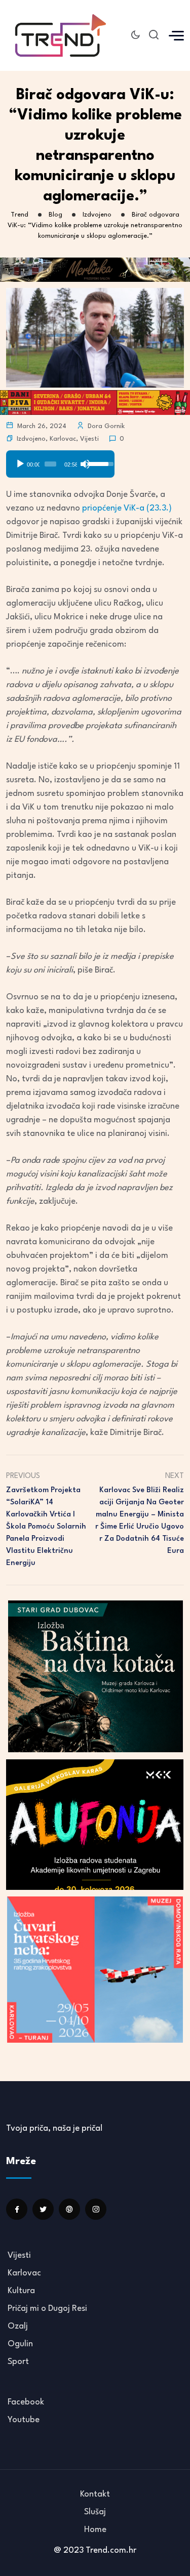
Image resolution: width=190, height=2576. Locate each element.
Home (95, 2530)
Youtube (24, 2420)
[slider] (50, 464)
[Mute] (85, 464)
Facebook (26, 2402)
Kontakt (95, 2494)
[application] (60, 460)
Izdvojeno (31, 439)
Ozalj (18, 2326)
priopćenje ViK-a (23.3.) (127, 508)
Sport (18, 2362)
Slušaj (95, 2512)
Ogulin (20, 2344)
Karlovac (63, 439)
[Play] (20, 464)
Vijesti (89, 439)
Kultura (21, 2291)
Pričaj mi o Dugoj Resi (47, 2309)
